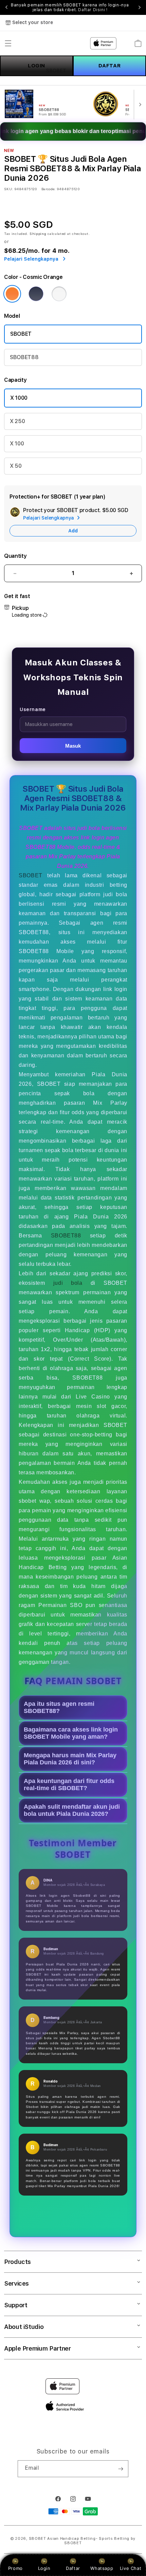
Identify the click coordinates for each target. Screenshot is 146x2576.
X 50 (16, 466)
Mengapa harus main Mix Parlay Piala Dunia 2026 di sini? (70, 1759)
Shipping (38, 234)
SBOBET (21, 334)
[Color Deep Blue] (36, 294)
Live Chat (131, 2568)
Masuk (73, 746)
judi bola (68, 1283)
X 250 (17, 421)
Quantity (15, 556)
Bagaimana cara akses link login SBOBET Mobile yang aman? (71, 1733)
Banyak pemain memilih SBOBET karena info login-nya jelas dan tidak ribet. (70, 7)
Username (33, 709)
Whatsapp (102, 2568)
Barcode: (48, 189)
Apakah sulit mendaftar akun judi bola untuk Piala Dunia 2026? (72, 1810)
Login (44, 2568)
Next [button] (140, 7)
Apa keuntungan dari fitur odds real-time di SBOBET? (69, 1785)
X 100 (17, 444)
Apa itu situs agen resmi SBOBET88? (59, 1707)
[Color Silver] (59, 294)
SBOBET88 (24, 357)
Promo (15, 2568)
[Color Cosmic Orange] (12, 294)
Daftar (73, 2568)
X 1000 (19, 398)
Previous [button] (6, 7)
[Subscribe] (121, 2469)
